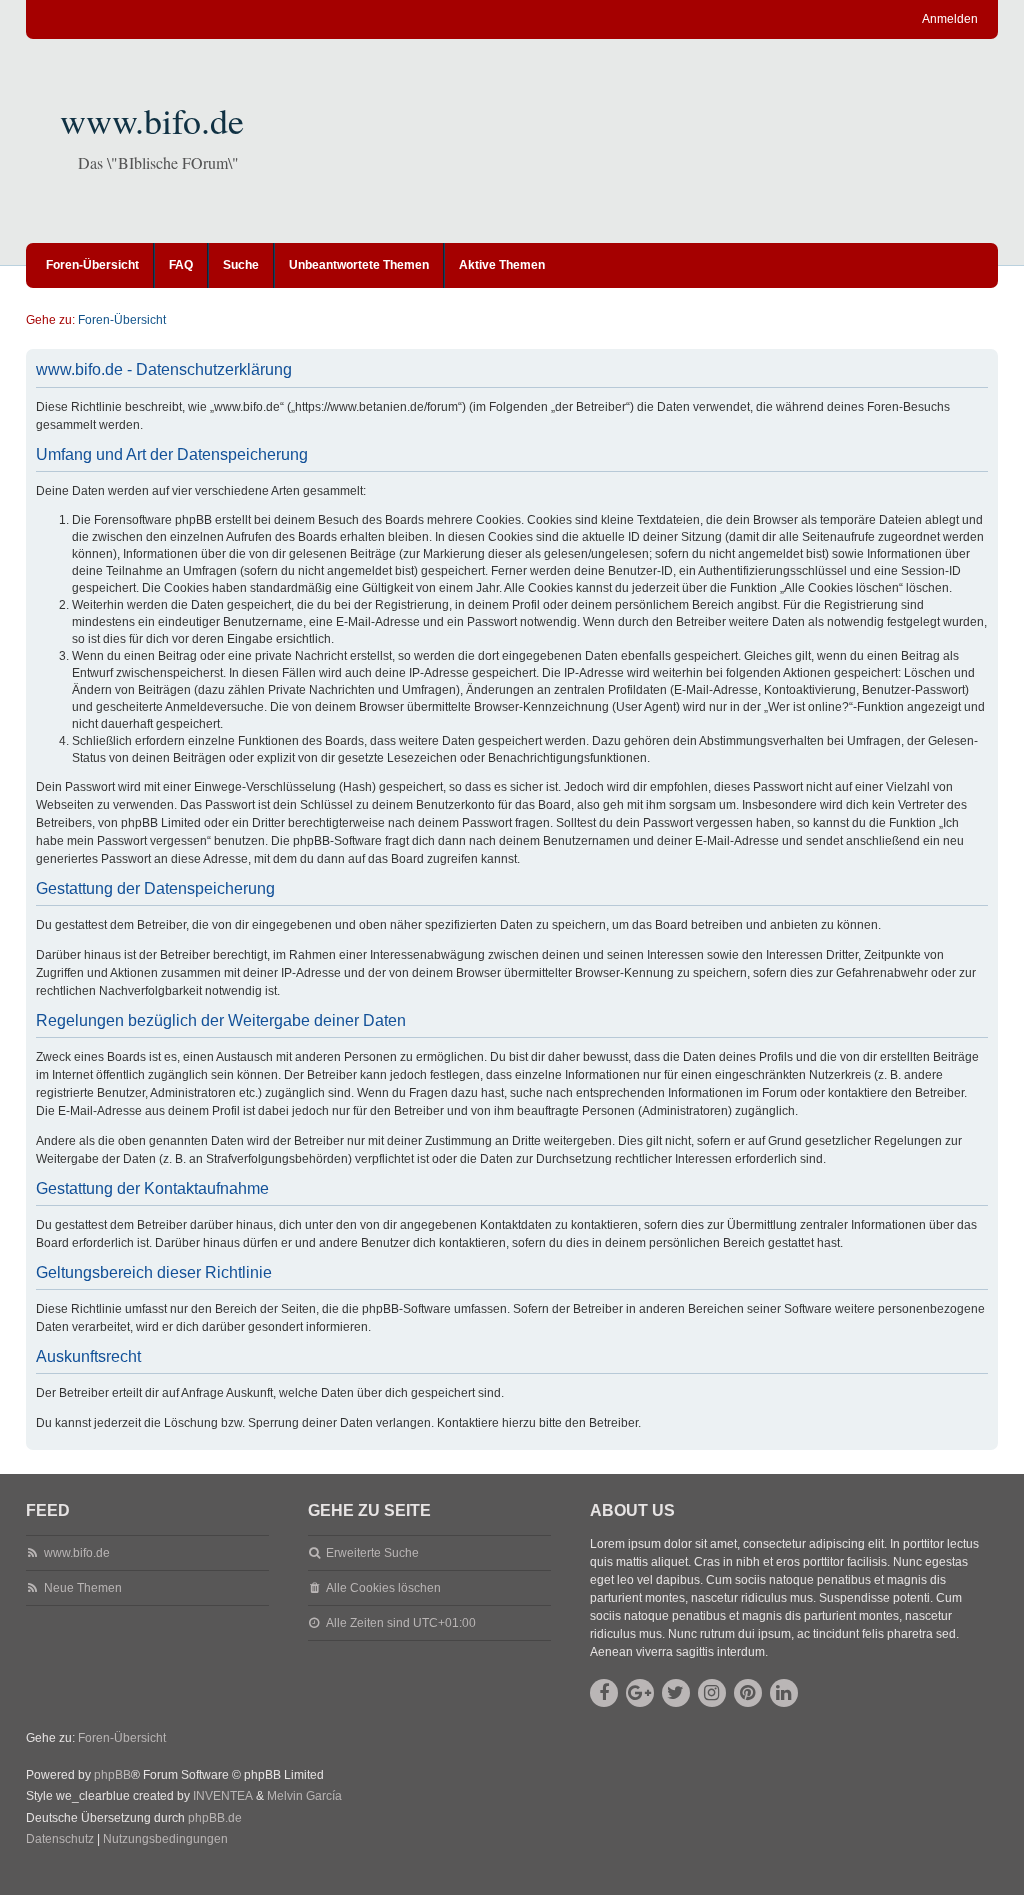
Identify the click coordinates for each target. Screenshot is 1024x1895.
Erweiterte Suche (372, 1553)
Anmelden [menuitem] (950, 19)
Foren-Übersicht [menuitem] (92, 265)
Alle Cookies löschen (383, 1588)
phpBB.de (215, 1818)
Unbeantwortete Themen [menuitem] (359, 265)
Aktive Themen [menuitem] (502, 265)
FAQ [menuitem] (181, 265)
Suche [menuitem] (241, 265)
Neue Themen (83, 1588)
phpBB (112, 1775)
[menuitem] (60, 1840)
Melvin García (304, 1796)
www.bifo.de (152, 120)
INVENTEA (223, 1796)
